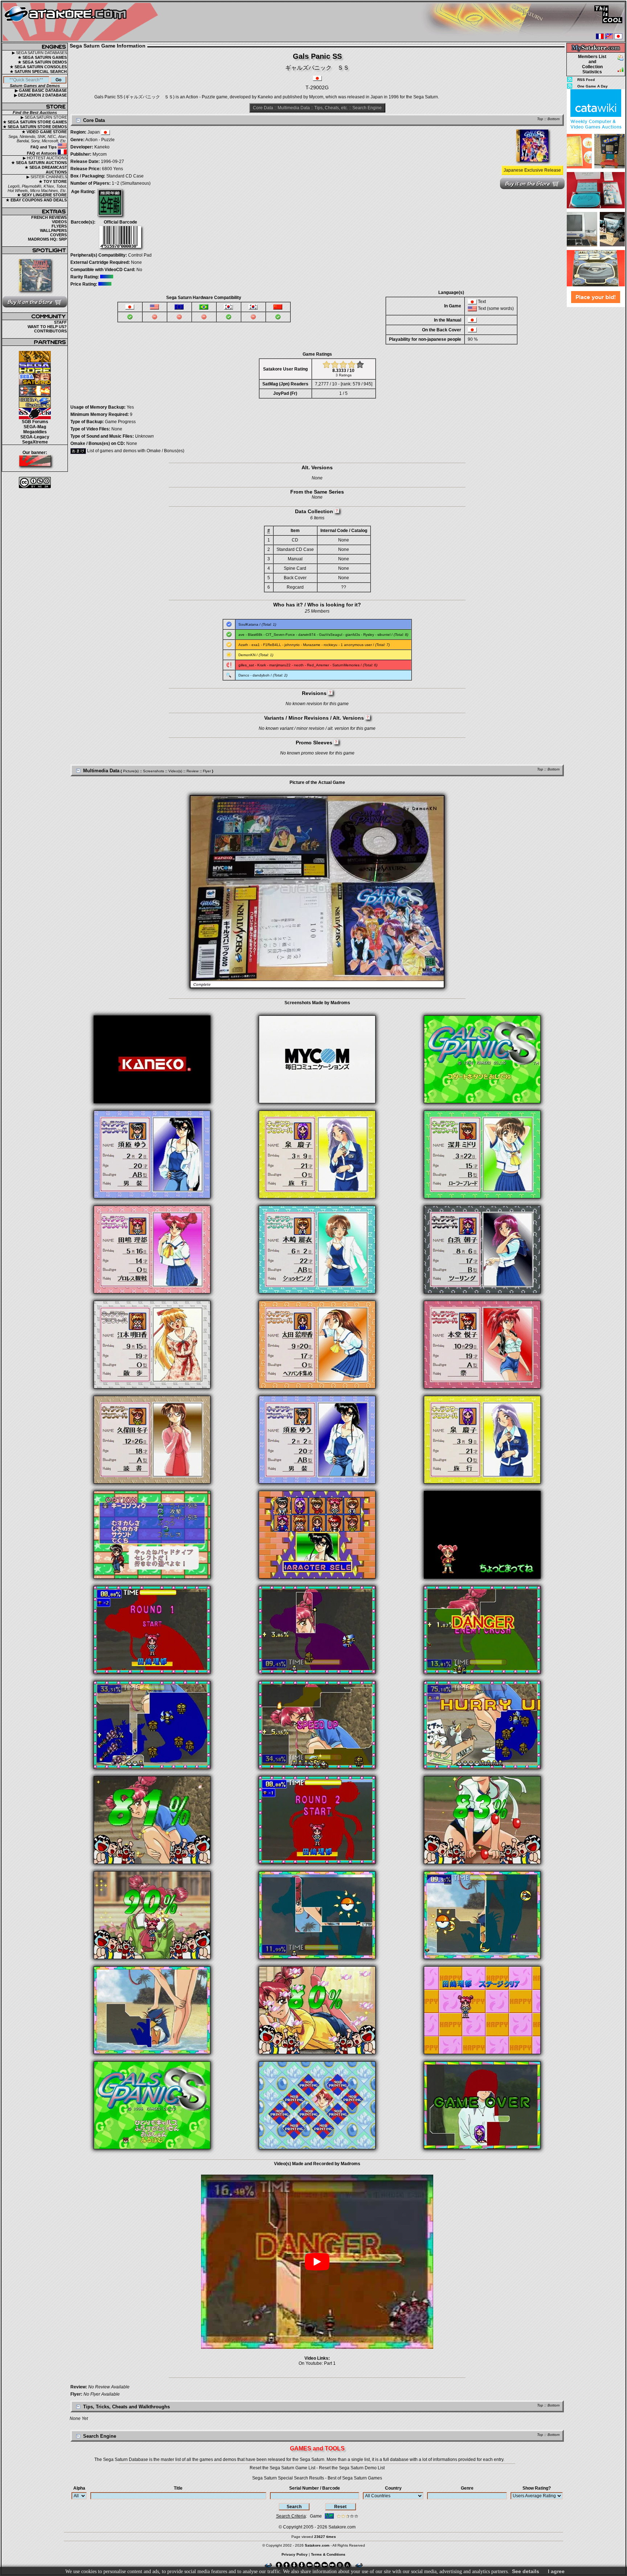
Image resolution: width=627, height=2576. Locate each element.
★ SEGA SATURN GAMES (42, 57)
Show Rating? (537, 2488)
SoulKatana (248, 624)
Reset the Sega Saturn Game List (282, 2468)
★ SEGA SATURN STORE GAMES (35, 122)
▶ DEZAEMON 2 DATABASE (40, 95)
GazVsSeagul (331, 635)
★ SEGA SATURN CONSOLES (38, 67)
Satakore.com (342, 2527)
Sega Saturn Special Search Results (288, 2478)
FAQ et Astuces (42, 153)
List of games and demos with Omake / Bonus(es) (135, 451)
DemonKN (247, 655)
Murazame (312, 645)
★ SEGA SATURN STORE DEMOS (35, 127)
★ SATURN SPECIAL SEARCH (38, 71)
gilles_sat (246, 665)
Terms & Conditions (328, 2554)
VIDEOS (59, 222)
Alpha (79, 2488)
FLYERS (59, 226)
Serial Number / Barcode (315, 2488)
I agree (556, 2571)
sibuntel (384, 635)
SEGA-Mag (35, 427)
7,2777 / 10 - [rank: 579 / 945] (344, 384)
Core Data (263, 108)
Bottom (554, 119)
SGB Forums (35, 422)
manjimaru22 (280, 665)
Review (192, 771)
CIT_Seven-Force (280, 635)
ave (241, 635)
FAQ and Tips (44, 147)
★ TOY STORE (53, 181)
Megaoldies (35, 432)
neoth (299, 665)
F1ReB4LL (272, 645)
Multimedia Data (294, 108)
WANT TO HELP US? (47, 327)
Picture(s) (131, 771)
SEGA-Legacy (35, 437)
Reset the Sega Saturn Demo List (352, 2468)
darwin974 (307, 635)
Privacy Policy (295, 2554)
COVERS (58, 235)
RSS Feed (586, 80)
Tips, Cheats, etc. (331, 108)
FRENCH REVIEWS (49, 217)
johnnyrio (292, 645)
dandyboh (261, 675)
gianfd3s (353, 635)
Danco (244, 675)
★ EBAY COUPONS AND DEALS (36, 200)
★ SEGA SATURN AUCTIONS (39, 163)
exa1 (256, 645)
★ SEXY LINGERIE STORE (42, 195)
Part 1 (330, 2363)
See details (526, 2571)
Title (178, 2488)
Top (540, 119)
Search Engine (367, 108)
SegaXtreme (35, 442)
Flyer (207, 771)
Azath (243, 645)
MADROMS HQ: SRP (47, 239)
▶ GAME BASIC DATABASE (41, 90)
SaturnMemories (346, 665)
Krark (262, 665)
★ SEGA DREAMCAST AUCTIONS (46, 170)
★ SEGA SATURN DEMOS (42, 62)
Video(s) (175, 771)
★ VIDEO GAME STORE (44, 132)
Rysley (369, 635)
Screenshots (153, 771)
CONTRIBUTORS (50, 331)
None (136, 262)
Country (393, 2488)
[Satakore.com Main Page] (82, 22)
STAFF (60, 322)
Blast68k (255, 635)
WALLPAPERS (53, 230)
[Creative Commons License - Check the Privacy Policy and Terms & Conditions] (35, 483)
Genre (467, 2488)
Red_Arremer (318, 665)
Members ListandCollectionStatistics (592, 64)
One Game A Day (593, 86)
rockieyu (331, 645)
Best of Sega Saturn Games (355, 2478)
